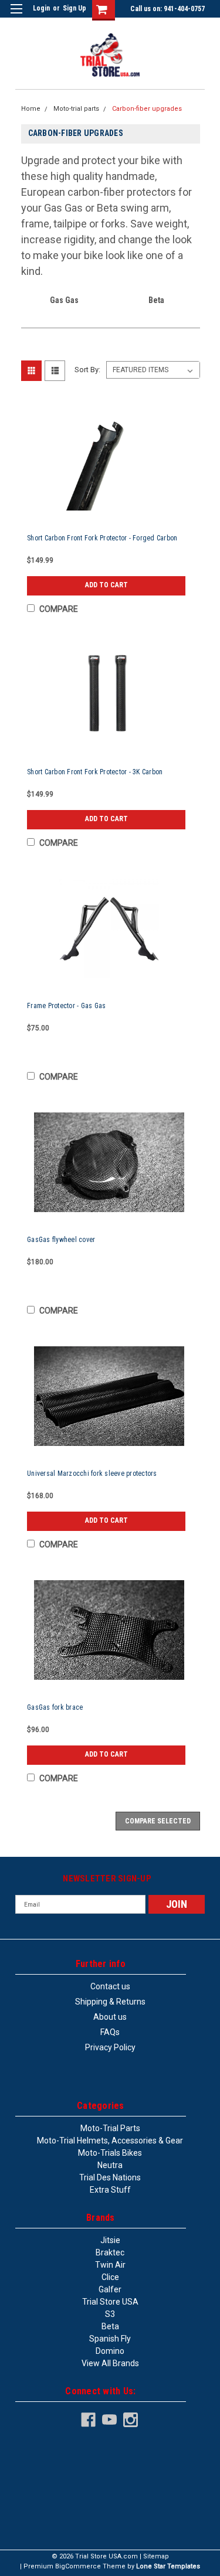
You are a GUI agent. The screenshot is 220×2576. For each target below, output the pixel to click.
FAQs (110, 2032)
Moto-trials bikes (110, 2153)
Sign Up (75, 8)
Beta (110, 2326)
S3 (110, 2314)
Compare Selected (158, 1821)
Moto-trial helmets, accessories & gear (110, 2141)
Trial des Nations (110, 2177)
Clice (110, 2277)
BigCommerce (78, 2566)
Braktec (110, 2252)
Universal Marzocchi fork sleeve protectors (92, 1474)
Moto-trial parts (76, 109)
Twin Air (110, 2265)
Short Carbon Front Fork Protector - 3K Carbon (95, 772)
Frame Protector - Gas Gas (66, 1006)
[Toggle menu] (16, 16)
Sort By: (87, 370)
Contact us (110, 1986)
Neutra (110, 2165)
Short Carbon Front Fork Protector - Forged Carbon (102, 538)
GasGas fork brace (55, 1707)
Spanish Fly (110, 2339)
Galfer (110, 2289)
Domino (110, 2351)
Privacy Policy (110, 2047)
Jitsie (110, 2240)
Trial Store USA (110, 2302)
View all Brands (110, 2363)
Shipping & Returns (110, 2002)
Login (41, 8)
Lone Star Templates (168, 2566)
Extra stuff (110, 2190)
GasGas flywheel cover (61, 1240)
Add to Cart (106, 585)
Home (31, 109)
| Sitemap (154, 2556)
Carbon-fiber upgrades (147, 109)
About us (110, 2017)
